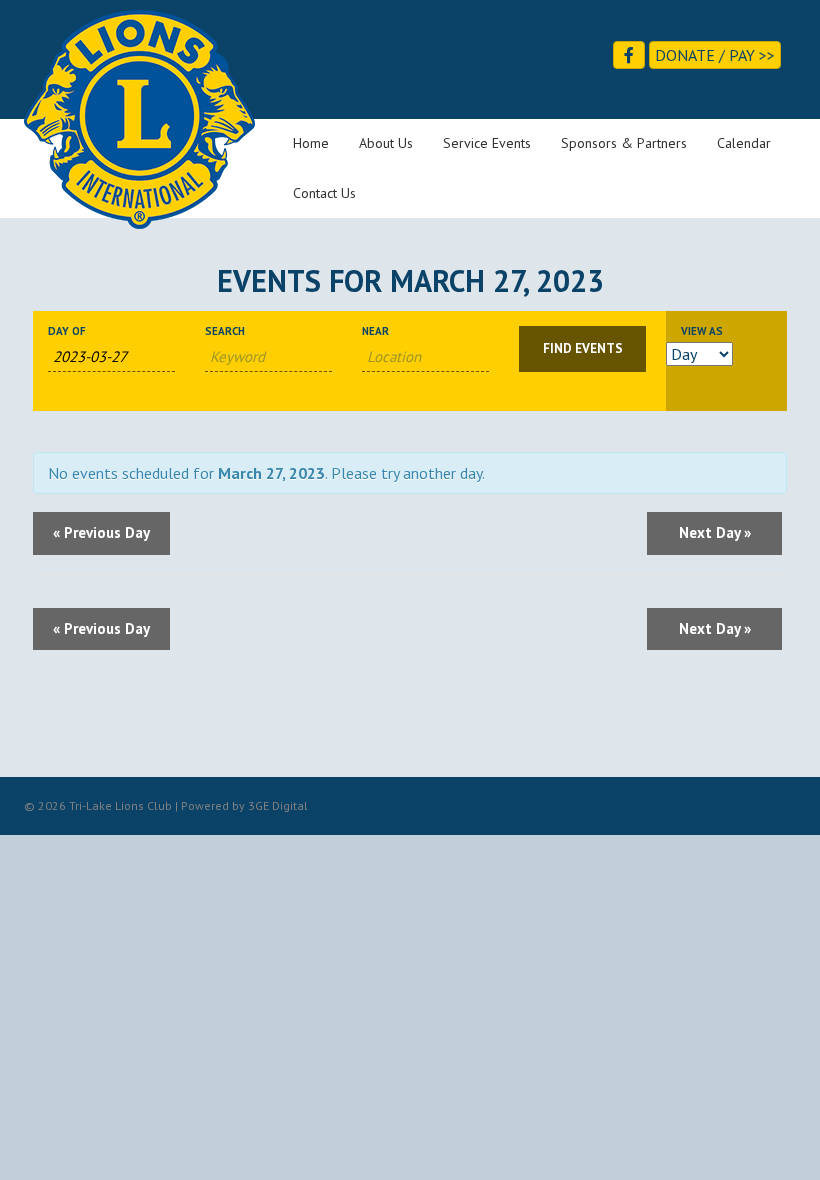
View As (702, 331)
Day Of (67, 331)
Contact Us (324, 193)
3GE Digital (278, 805)
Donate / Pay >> (715, 55)
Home (311, 143)
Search (225, 331)
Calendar (744, 143)
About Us (386, 143)
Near (375, 331)
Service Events (487, 143)
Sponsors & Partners (624, 143)
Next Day (715, 532)
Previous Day (101, 532)
